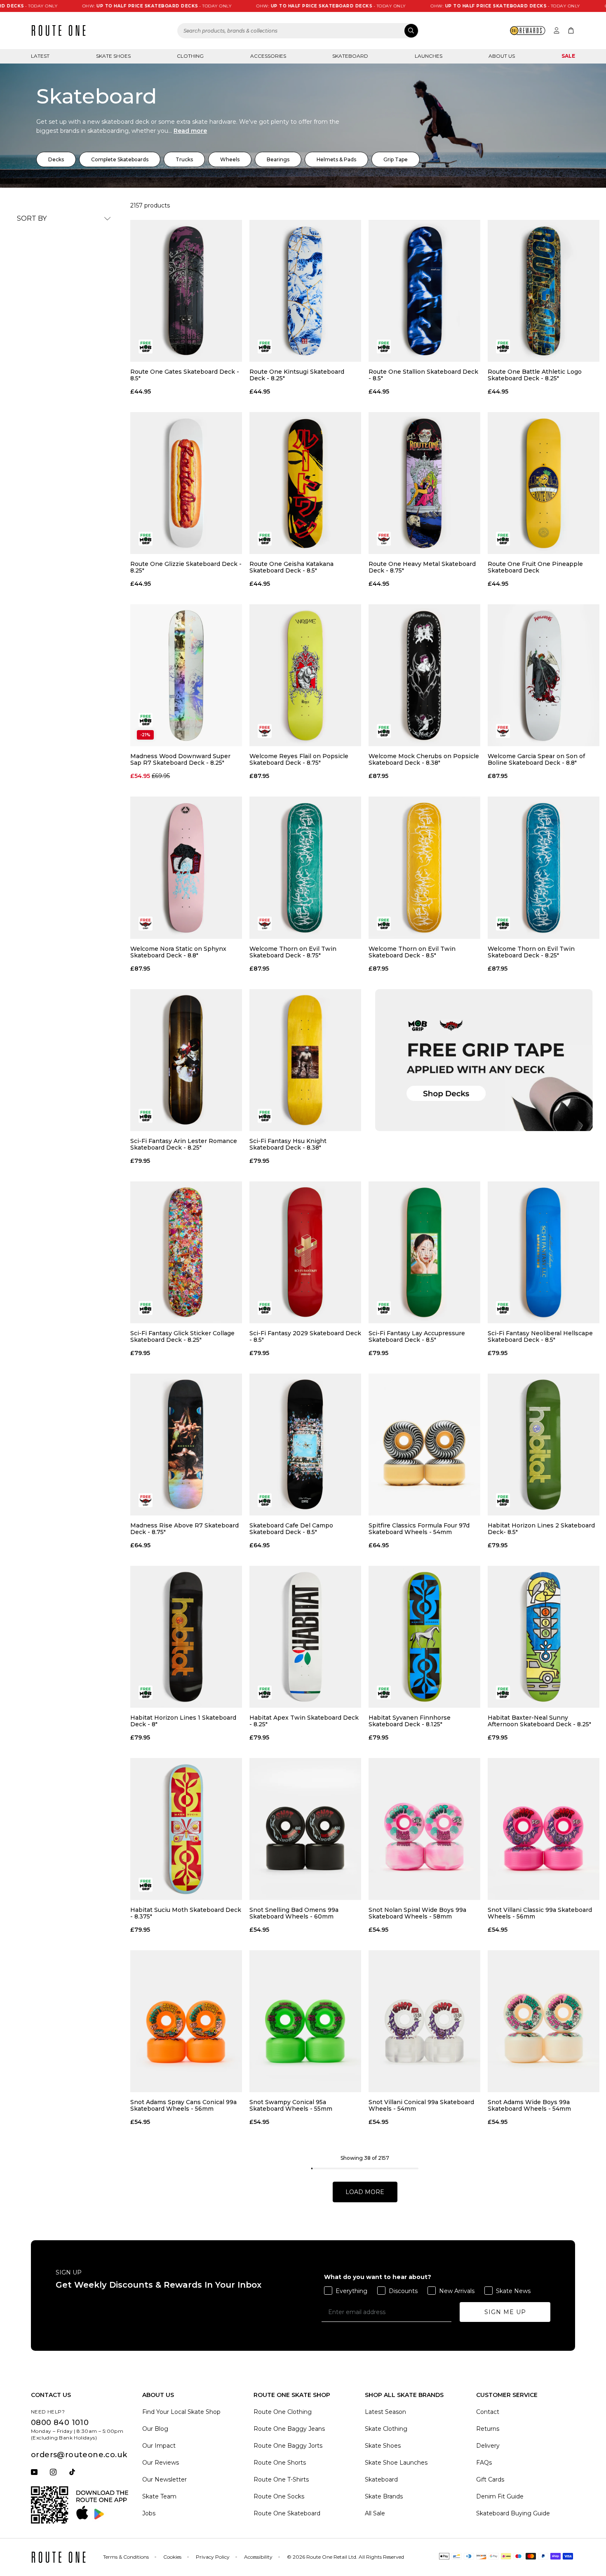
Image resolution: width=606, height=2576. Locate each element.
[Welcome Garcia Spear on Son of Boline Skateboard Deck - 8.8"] (544, 675)
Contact (488, 2412)
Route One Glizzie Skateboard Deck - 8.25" (186, 567)
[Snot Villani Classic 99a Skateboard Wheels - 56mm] (544, 1829)
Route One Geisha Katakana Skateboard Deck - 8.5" (291, 567)
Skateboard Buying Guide (513, 2513)
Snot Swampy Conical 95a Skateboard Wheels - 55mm (291, 2105)
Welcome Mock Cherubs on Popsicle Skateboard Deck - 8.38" (424, 759)
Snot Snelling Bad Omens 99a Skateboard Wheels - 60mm (294, 1913)
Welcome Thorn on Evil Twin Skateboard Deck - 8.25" (531, 952)
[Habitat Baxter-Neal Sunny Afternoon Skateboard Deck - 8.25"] (544, 1637)
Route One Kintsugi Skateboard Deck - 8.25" (297, 375)
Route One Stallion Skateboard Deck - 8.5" (423, 375)
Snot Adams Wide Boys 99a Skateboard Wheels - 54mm (529, 2105)
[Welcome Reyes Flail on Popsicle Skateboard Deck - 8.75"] (305, 675)
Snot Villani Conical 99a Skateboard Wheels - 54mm (421, 2105)
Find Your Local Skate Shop (181, 2412)
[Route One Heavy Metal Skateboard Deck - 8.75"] (424, 483)
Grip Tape (396, 159)
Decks (56, 159)
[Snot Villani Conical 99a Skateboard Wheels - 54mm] (424, 2021)
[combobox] (298, 31)
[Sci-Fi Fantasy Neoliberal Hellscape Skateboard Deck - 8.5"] (544, 1252)
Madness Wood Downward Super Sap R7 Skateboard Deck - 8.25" (180, 759)
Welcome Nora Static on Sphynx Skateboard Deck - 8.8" (178, 952)
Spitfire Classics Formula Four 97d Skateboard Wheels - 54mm (419, 1529)
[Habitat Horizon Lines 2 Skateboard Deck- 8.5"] (544, 1445)
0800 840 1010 (60, 2423)
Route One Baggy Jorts (288, 2446)
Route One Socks (279, 2496)
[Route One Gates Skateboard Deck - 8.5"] (186, 291)
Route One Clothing (283, 2412)
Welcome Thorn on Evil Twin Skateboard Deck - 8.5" (412, 952)
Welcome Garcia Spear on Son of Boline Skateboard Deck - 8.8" (536, 759)
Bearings (278, 159)
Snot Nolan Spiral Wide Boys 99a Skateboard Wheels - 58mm (417, 1913)
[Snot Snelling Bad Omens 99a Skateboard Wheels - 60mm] (305, 1829)
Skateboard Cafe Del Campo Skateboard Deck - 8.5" (291, 1529)
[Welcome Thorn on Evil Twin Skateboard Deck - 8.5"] (424, 867)
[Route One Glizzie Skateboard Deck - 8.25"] (186, 483)
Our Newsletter (164, 2479)
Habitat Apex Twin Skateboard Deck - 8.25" (304, 1721)
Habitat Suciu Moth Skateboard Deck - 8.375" (186, 1913)
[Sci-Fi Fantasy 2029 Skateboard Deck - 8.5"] (305, 1252)
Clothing (190, 56)
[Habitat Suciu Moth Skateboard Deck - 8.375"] (186, 1829)
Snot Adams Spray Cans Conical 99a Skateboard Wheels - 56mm (183, 2105)
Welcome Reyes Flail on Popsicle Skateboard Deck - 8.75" (299, 759)
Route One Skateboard (287, 2513)
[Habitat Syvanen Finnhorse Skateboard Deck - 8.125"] (424, 1637)
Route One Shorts (280, 2463)
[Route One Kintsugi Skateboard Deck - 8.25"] (305, 291)
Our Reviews (161, 2463)
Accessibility (258, 2557)
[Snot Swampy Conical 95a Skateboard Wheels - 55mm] (305, 2021)
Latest (40, 56)
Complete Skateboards (120, 159)
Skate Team (159, 2496)
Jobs (149, 2513)
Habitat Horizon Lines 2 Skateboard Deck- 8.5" (541, 1529)
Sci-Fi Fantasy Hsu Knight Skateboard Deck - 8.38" (288, 1144)
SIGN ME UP (505, 2312)
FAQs (484, 2463)
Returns (488, 2429)
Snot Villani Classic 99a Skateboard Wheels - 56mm (540, 1913)
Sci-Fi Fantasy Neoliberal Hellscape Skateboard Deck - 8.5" (540, 1336)
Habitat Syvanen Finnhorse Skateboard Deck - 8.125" (410, 1721)
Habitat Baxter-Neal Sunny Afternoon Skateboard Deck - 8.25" (539, 1721)
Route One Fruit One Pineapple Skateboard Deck (535, 567)
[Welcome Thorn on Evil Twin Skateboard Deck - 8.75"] (305, 867)
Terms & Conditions (126, 2557)
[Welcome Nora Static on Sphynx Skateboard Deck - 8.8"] (186, 867)
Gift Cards (490, 2479)
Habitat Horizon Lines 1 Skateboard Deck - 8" (183, 1721)
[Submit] (411, 31)
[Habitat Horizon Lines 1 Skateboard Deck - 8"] (186, 1637)
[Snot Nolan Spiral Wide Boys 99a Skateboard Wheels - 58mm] (424, 1829)
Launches (429, 56)
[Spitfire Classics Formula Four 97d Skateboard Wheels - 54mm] (424, 1445)
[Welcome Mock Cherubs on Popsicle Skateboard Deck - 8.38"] (424, 675)
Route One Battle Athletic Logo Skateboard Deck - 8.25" (535, 375)
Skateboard (350, 56)
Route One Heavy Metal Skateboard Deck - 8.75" (422, 567)
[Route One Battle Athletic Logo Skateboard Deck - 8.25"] (544, 291)
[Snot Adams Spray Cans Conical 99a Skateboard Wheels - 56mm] (186, 2021)
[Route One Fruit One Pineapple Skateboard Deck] (544, 483)
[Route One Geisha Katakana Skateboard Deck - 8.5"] (305, 483)
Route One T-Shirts (281, 2479)
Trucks (184, 159)
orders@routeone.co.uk (79, 2455)
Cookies (172, 2557)
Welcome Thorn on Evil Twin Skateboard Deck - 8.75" (293, 952)
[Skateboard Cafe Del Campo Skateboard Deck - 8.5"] (305, 1445)
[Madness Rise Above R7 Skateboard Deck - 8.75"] (186, 1445)
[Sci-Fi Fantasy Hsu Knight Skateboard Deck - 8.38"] (305, 1060)
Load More (365, 2192)
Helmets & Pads (336, 159)
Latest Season (385, 2412)
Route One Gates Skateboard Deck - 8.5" (185, 375)
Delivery (488, 2446)
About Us (502, 56)
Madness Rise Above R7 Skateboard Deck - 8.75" (184, 1529)
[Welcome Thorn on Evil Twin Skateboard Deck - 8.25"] (544, 867)
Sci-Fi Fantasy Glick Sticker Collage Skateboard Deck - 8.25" (182, 1336)
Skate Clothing (386, 2429)
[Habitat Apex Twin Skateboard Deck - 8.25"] (305, 1637)
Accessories (268, 56)
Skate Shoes (113, 56)
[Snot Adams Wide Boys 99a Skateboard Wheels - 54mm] (544, 2021)
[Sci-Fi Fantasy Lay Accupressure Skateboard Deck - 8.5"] (424, 1252)
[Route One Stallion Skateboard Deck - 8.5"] (424, 291)
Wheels (230, 159)
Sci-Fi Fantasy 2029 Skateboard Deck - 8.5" (305, 1336)
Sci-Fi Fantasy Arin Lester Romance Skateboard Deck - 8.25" (184, 1144)
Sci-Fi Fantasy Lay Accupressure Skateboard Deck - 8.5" (417, 1336)
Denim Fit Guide (500, 2496)
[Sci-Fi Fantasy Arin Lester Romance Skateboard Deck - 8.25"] (186, 1060)
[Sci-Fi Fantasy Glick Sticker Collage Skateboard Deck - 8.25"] (186, 1252)
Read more (190, 131)
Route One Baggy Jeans (289, 2429)
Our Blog (155, 2429)
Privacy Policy (213, 2557)
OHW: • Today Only (87, 6)
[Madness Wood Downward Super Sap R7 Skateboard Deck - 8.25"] (186, 675)
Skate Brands (384, 2496)
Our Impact (159, 2446)
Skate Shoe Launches (396, 2463)
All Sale (375, 2513)
